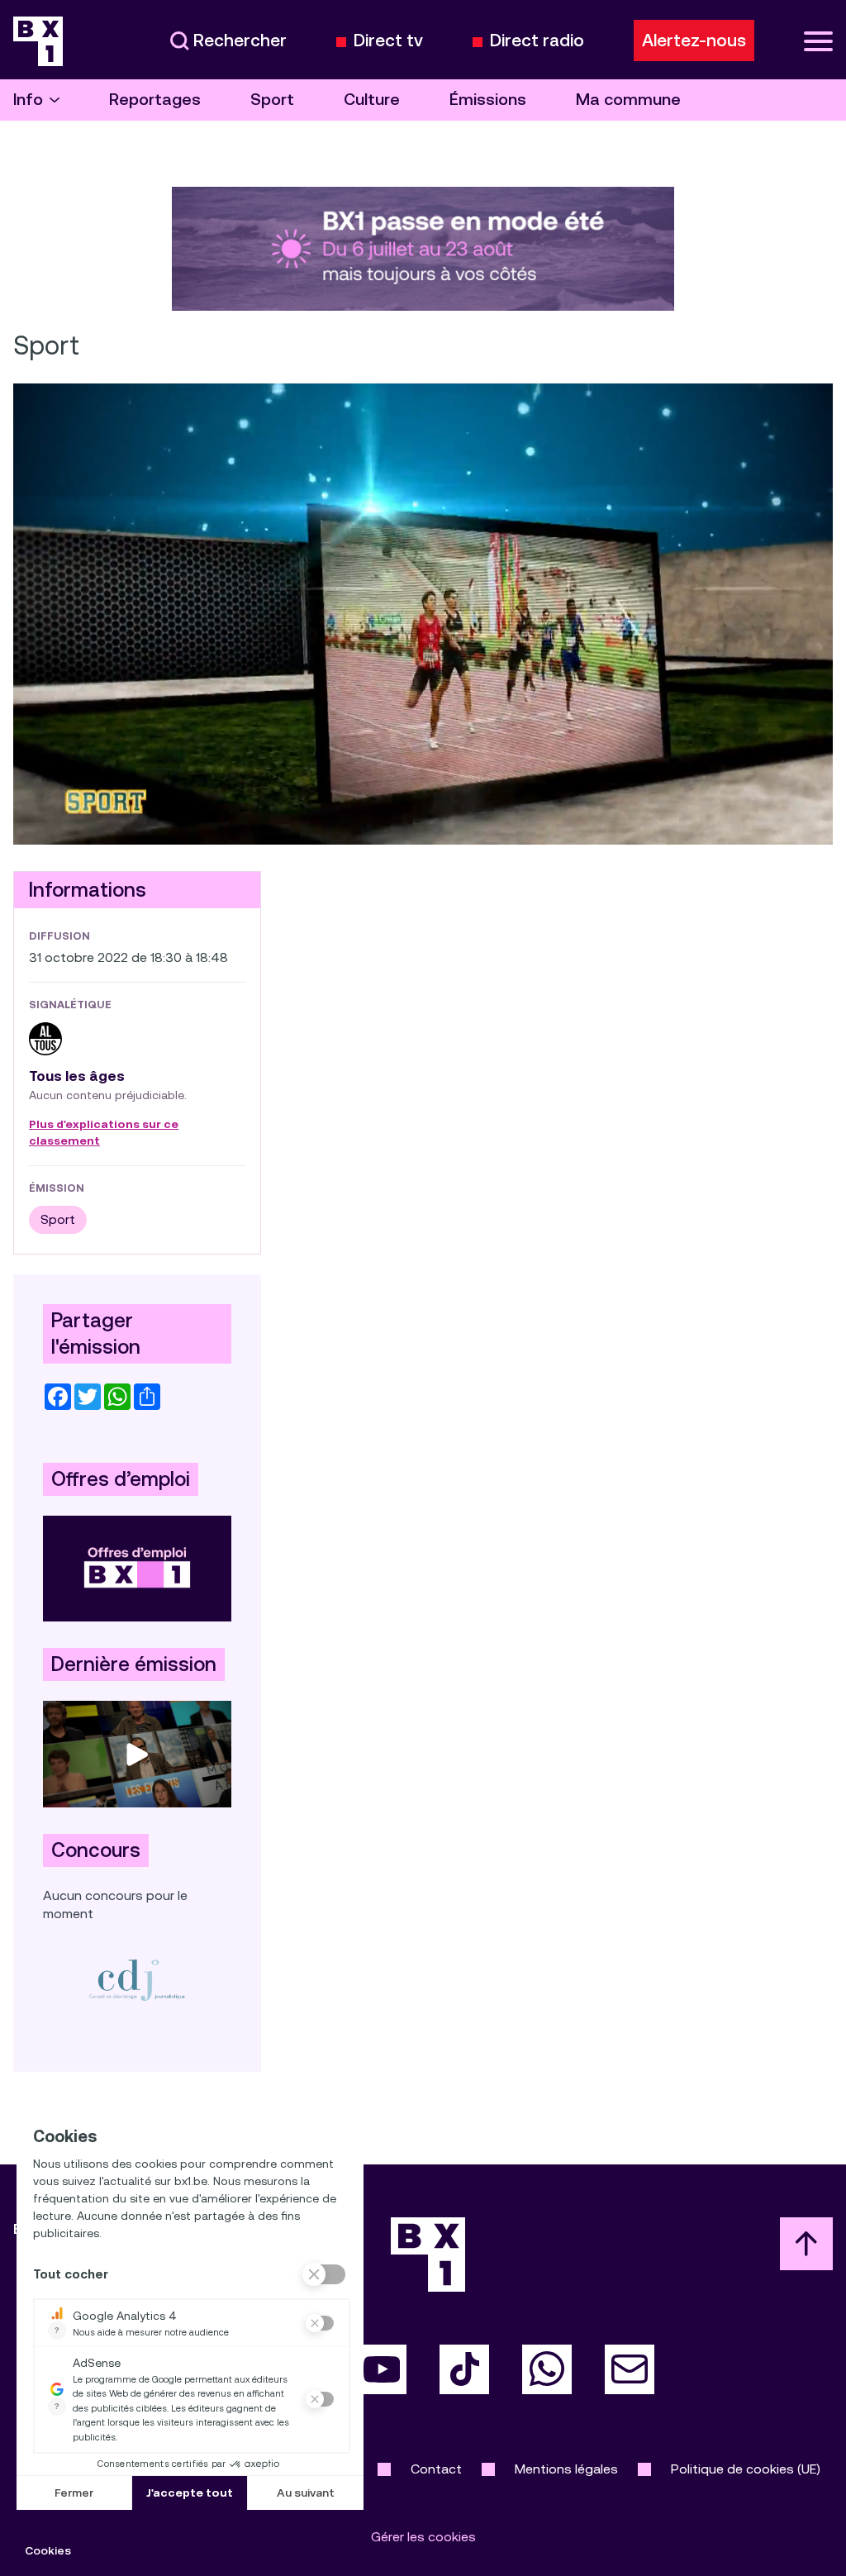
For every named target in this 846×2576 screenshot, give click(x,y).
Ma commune (628, 100)
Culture (372, 100)
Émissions (488, 100)
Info (28, 100)
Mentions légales (566, 2469)
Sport (272, 100)
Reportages (155, 100)
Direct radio (537, 41)
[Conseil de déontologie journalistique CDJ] (137, 1980)
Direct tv (388, 41)
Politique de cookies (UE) (746, 2469)
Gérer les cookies (423, 2537)
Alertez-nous (694, 40)
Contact (436, 2469)
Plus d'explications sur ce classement (104, 1133)
